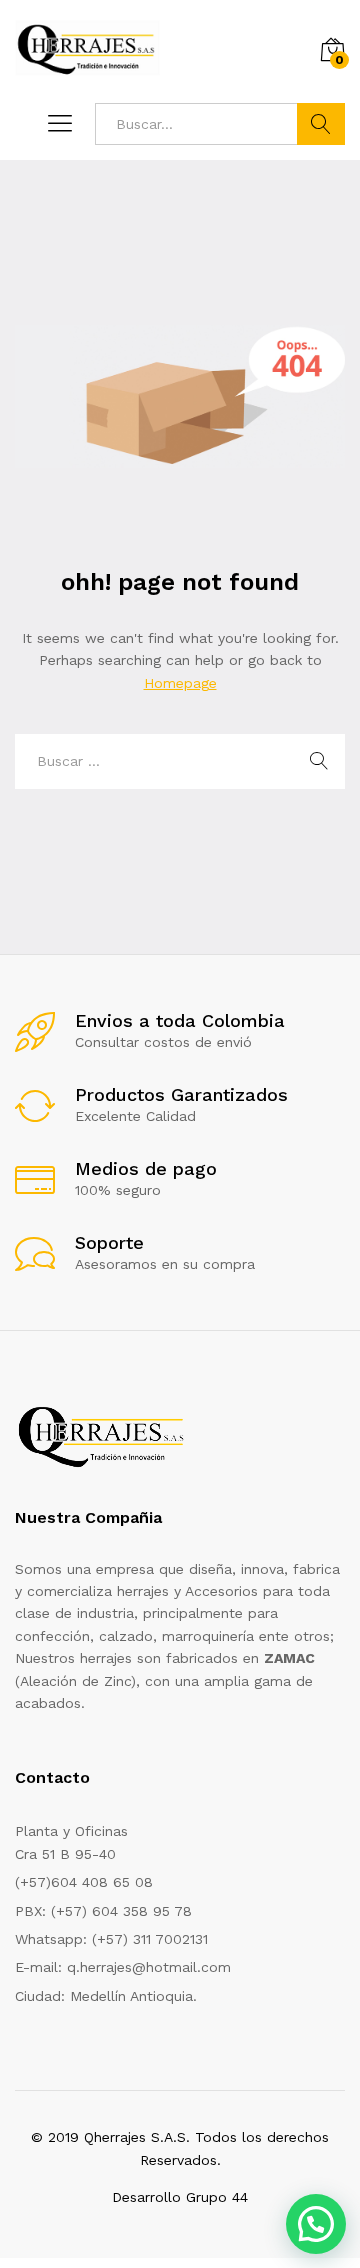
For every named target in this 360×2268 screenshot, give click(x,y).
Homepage (180, 683)
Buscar (321, 124)
